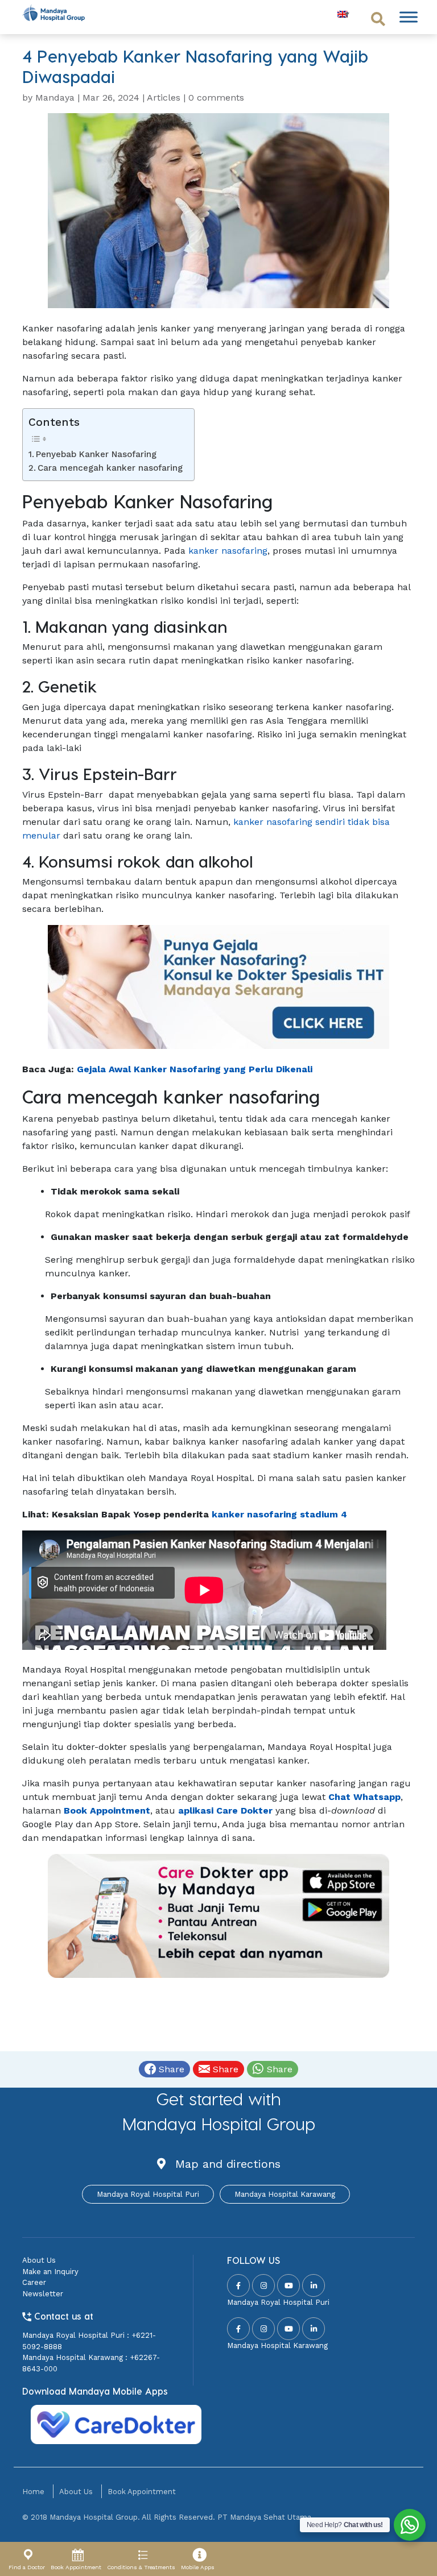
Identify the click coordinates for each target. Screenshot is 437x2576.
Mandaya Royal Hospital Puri (148, 2194)
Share (170, 2069)
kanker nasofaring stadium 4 (279, 1514)
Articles (164, 98)
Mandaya (55, 98)
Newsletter (43, 2294)
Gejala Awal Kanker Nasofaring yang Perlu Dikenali (195, 1069)
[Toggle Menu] (409, 17)
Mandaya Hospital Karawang (285, 2194)
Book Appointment (142, 2492)
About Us (39, 2260)
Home (33, 2492)
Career (34, 2282)
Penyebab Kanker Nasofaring (96, 454)
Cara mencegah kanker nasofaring (110, 468)
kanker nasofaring (228, 551)
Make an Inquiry (50, 2272)
